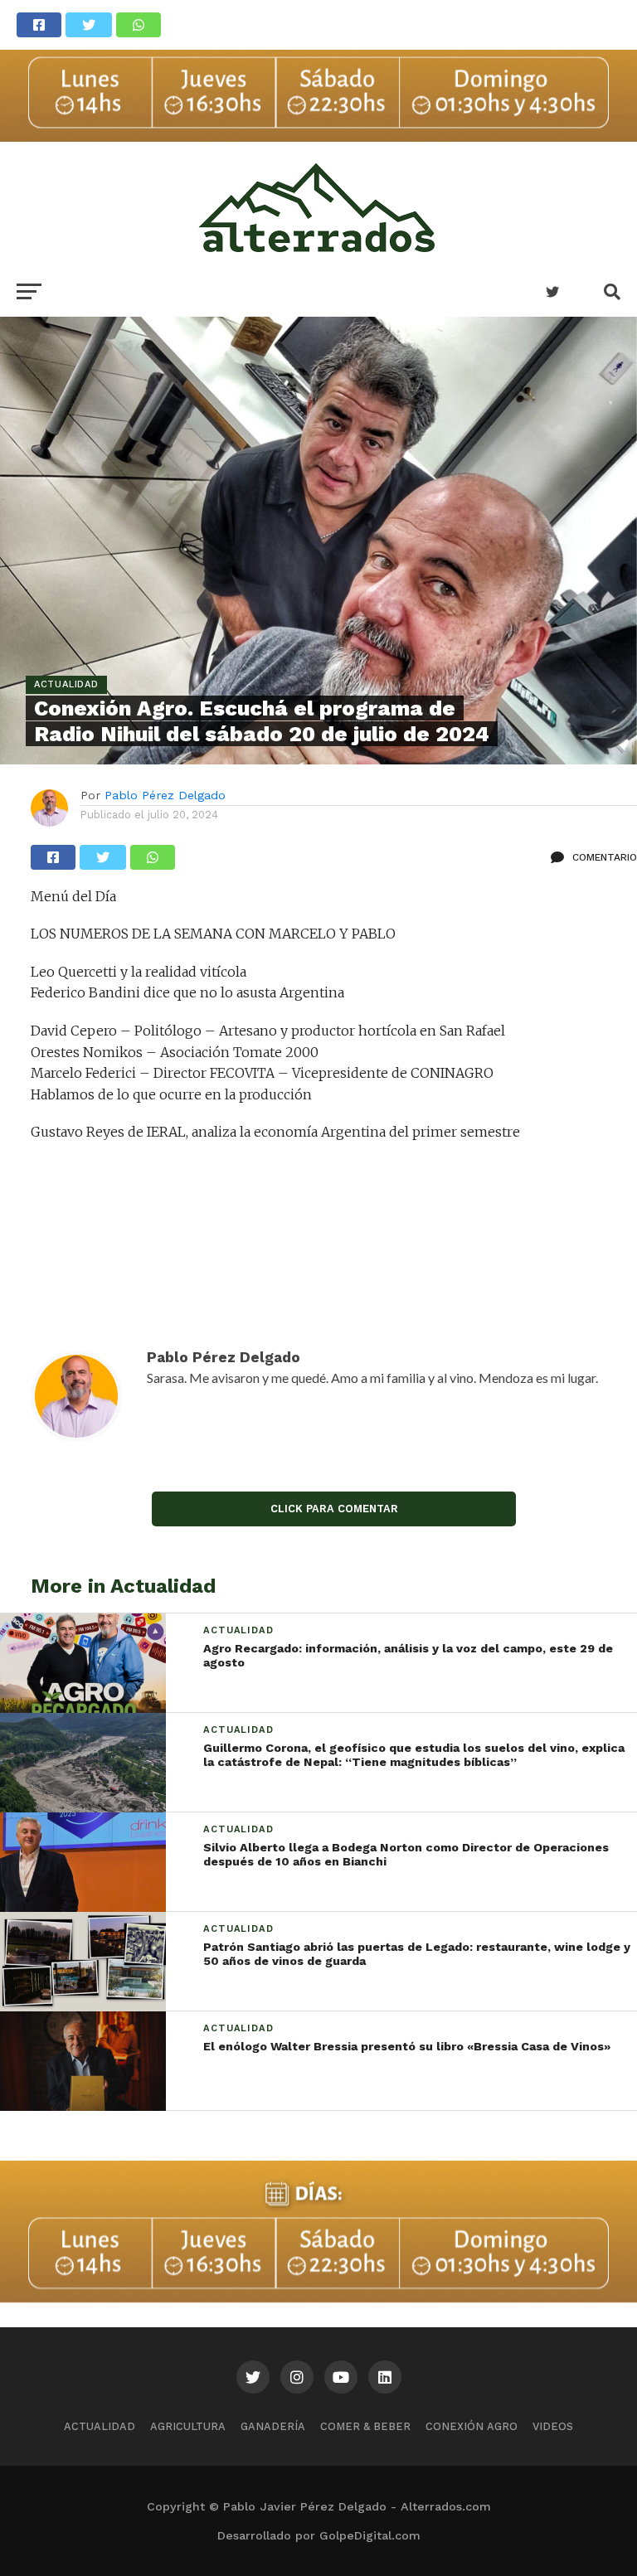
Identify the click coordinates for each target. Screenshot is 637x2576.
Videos (553, 2426)
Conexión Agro (472, 2426)
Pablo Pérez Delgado (165, 795)
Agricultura (188, 2426)
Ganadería (273, 2426)
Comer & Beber (365, 2426)
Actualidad (100, 2426)
